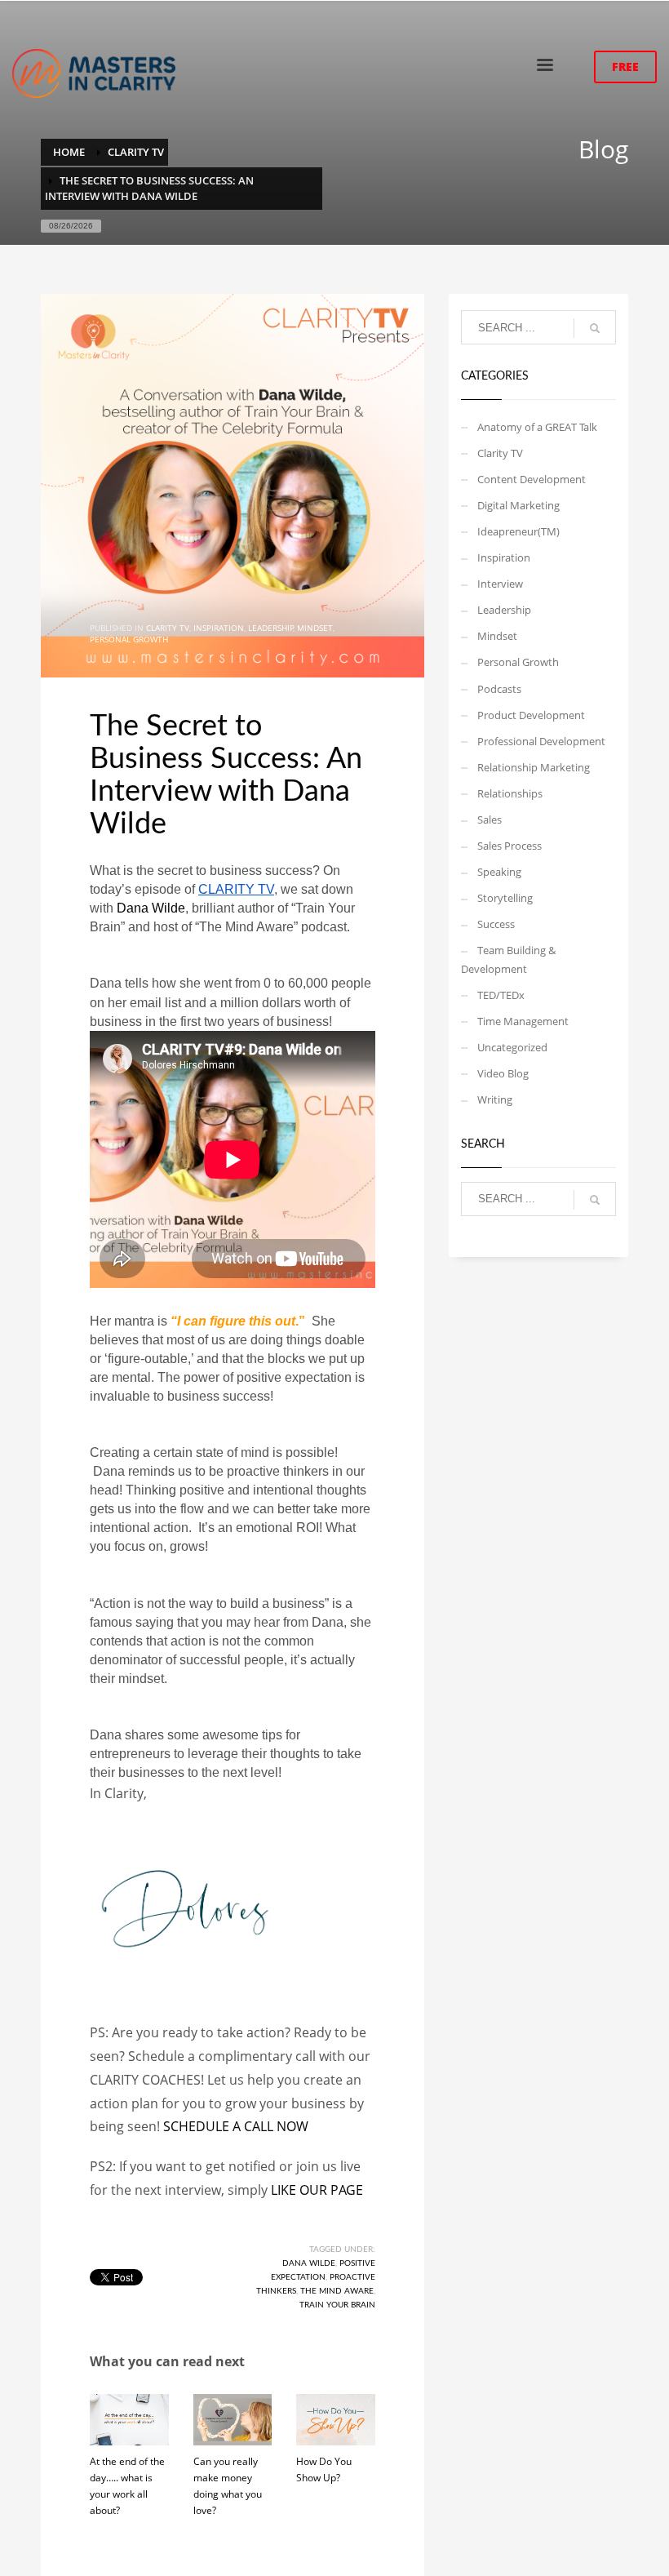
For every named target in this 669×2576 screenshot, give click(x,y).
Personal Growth (129, 639)
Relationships (510, 793)
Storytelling (505, 898)
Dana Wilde (151, 908)
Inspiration (219, 628)
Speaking (499, 872)
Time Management (523, 1021)
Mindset (315, 628)
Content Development (532, 479)
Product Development (531, 715)
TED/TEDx (501, 995)
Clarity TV (168, 628)
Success (496, 924)
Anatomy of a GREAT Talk (537, 427)
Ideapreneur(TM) (518, 531)
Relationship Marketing (534, 767)
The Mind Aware (337, 2291)
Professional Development (541, 741)
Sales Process (510, 846)
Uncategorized (512, 1047)
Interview (500, 584)
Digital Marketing (518, 505)
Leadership (271, 628)
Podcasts (499, 689)
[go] (595, 328)
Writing (495, 1099)
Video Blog (503, 1073)
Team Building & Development (508, 959)
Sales (490, 819)
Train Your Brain (337, 2305)
